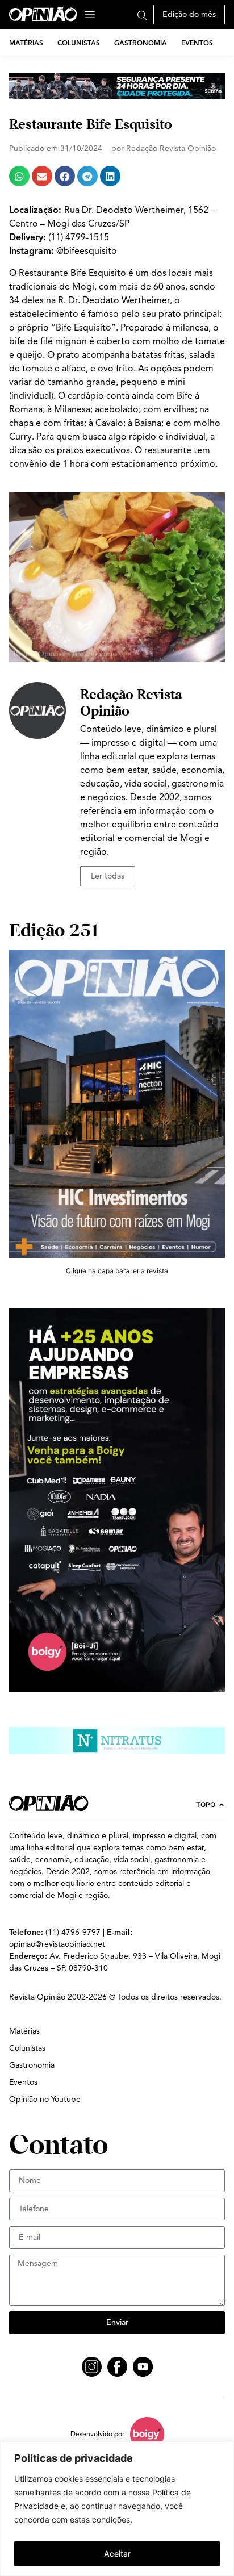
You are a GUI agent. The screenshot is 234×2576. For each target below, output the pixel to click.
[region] (117, 2509)
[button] (19, 176)
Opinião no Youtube (45, 2099)
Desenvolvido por (97, 2434)
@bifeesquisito (87, 251)
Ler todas (108, 876)
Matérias (26, 43)
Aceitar (117, 2554)
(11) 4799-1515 (79, 237)
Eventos (197, 43)
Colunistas (79, 43)
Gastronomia (141, 43)
